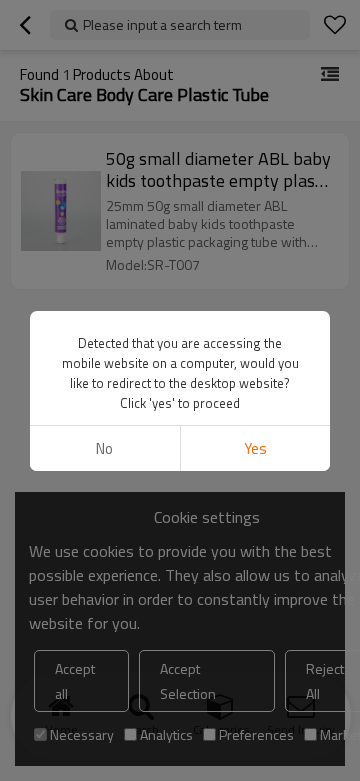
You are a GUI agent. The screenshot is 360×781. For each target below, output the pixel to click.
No (104, 448)
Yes (255, 448)
